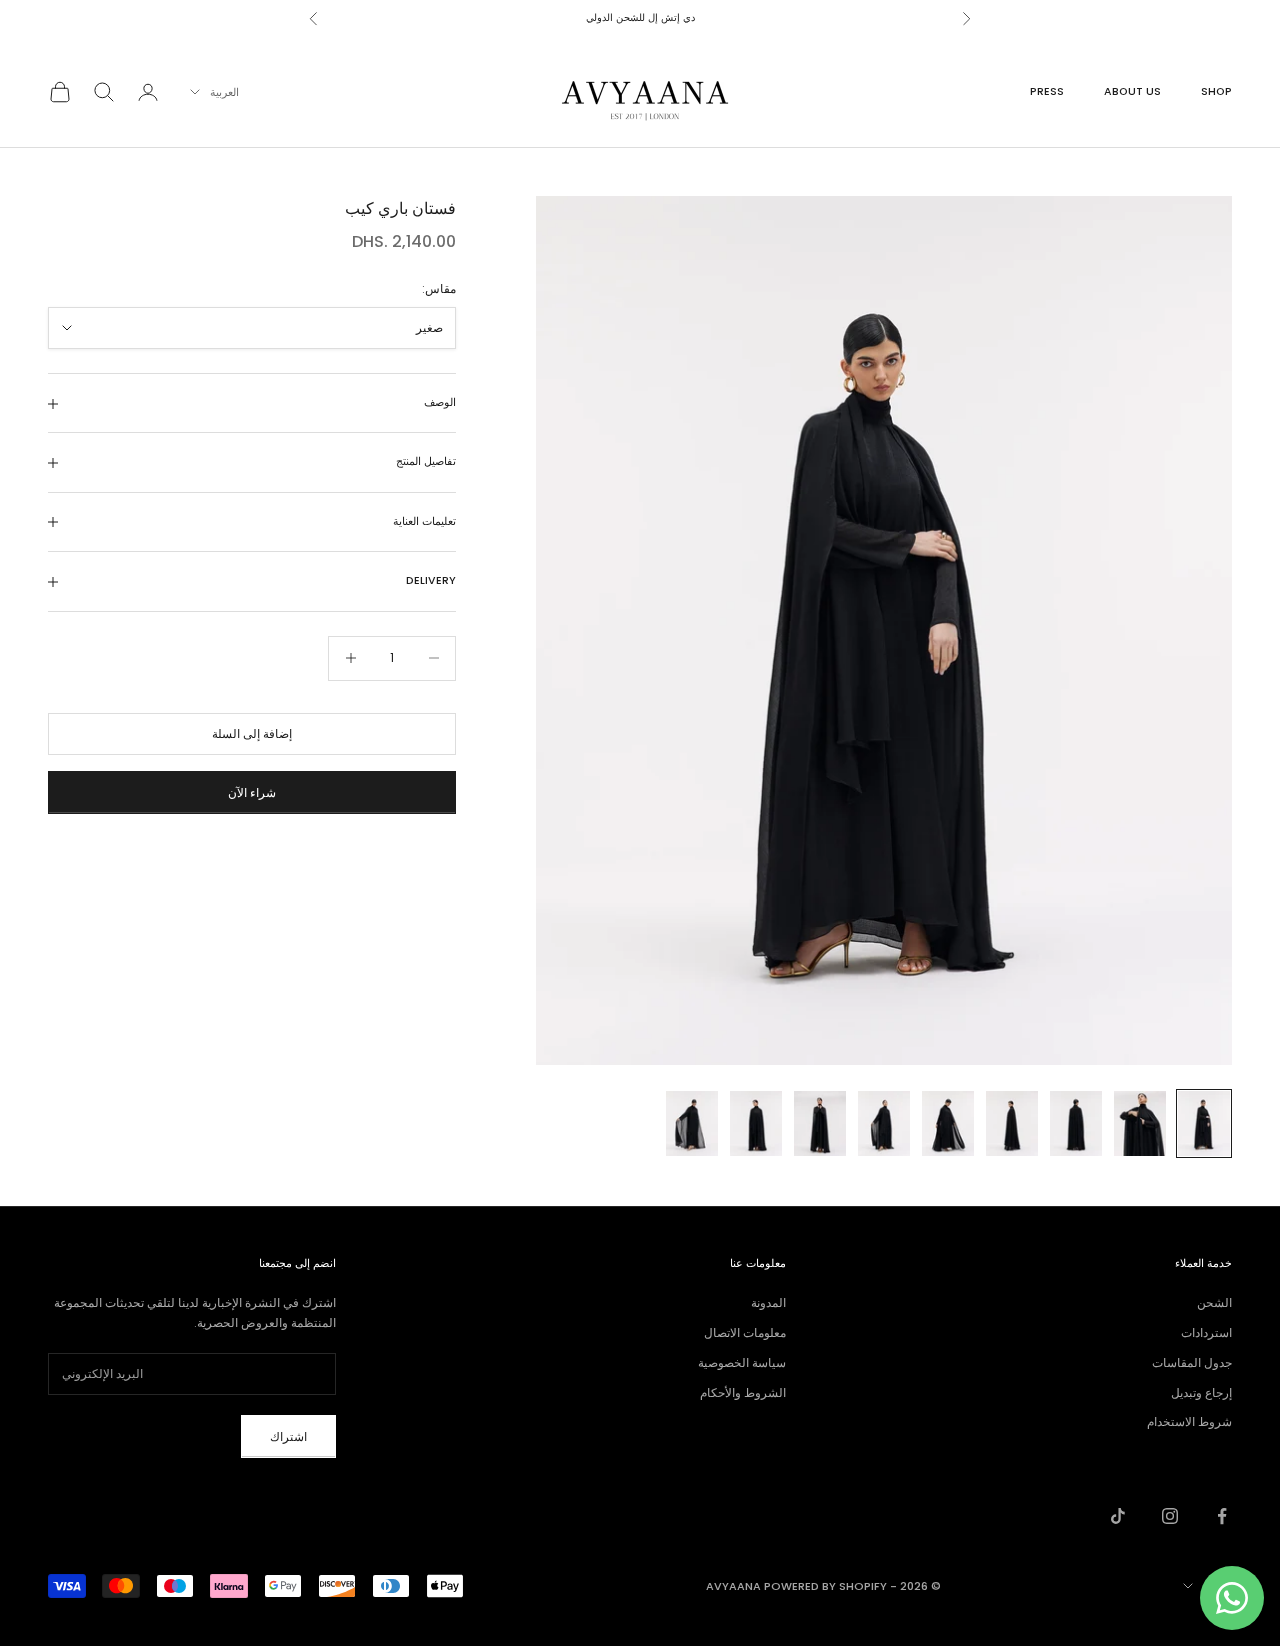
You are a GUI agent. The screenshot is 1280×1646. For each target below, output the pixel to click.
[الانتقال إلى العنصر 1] (1204, 1123)
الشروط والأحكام (743, 1392)
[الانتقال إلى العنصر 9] (692, 1123)
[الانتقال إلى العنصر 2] (1140, 1123)
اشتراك (288, 1436)
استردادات (1206, 1332)
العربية (224, 92)
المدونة (768, 1302)
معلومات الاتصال (745, 1332)
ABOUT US (1132, 91)
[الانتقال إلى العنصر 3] (1076, 1123)
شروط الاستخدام (1189, 1421)
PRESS (1047, 91)
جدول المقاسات (1192, 1362)
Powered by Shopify (825, 1586)
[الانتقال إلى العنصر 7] (820, 1123)
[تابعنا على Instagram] (1170, 1516)
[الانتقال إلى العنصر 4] (1012, 1123)
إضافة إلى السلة (252, 733)
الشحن (1214, 1302)
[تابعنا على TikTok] (1118, 1516)
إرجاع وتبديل (1201, 1392)
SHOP (1216, 91)
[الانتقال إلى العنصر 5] (948, 1123)
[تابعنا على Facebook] (1222, 1516)
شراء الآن (252, 792)
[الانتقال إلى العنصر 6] (884, 1123)
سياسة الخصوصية (742, 1362)
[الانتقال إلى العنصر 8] (756, 1123)
